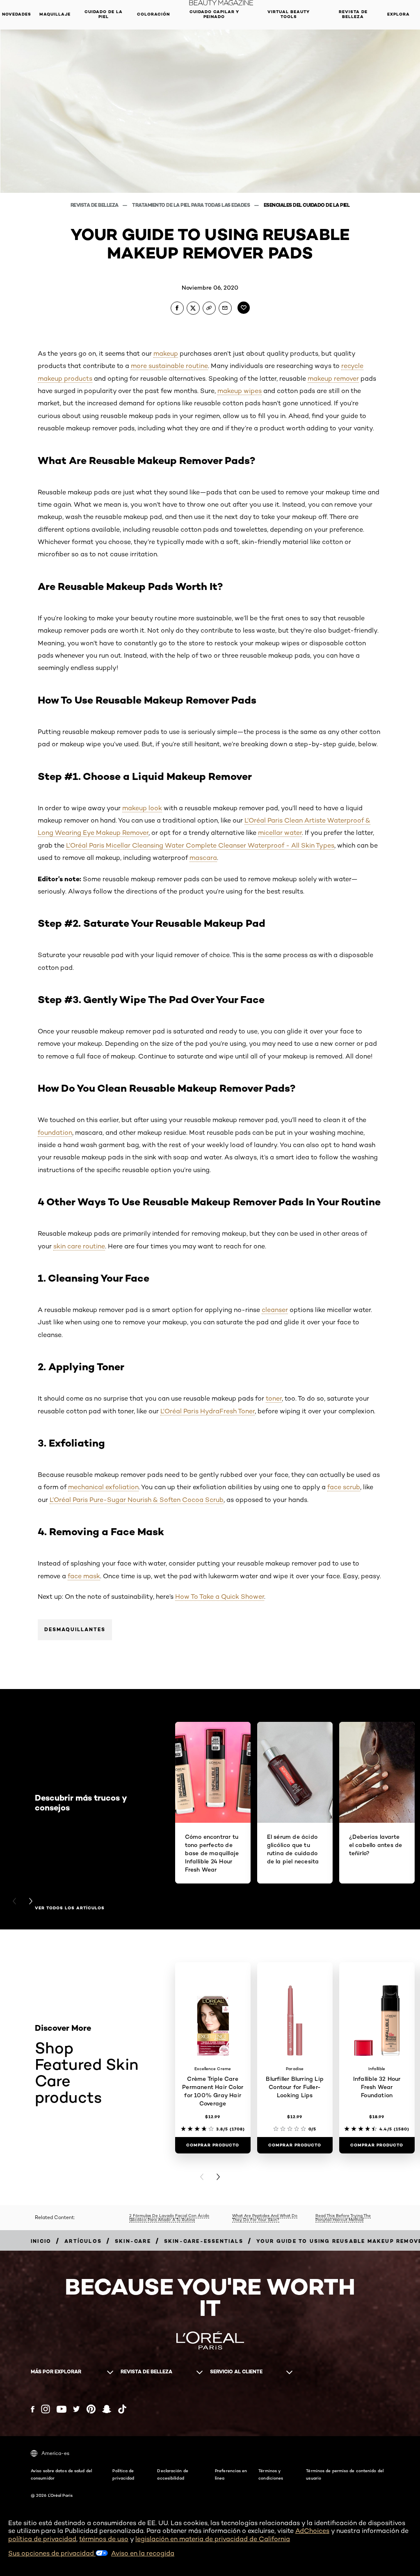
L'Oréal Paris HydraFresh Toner (208, 1411)
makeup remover (333, 378)
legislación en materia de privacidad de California (213, 2539)
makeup (166, 353)
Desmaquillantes (75, 1629)
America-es (55, 2453)
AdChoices (312, 2531)
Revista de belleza (95, 205)
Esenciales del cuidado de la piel (307, 205)
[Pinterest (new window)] (91, 2409)
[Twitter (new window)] (76, 2409)
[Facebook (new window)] (33, 2409)
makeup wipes (240, 391)
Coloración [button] (153, 14)
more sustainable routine (169, 366)
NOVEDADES (17, 14)
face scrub (344, 1487)
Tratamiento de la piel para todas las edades (192, 205)
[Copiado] (209, 308)
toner (274, 1398)
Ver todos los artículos (70, 1908)
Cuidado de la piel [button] (104, 14)
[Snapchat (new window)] (107, 2409)
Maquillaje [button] (55, 14)
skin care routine (79, 1246)
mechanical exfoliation (103, 1487)
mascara (203, 858)
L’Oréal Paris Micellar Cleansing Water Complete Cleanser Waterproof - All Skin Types (200, 845)
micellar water (280, 833)
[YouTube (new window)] (62, 2409)
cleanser (275, 1310)
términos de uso (104, 2539)
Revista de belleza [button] (353, 14)
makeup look (142, 808)
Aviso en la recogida (143, 2553)
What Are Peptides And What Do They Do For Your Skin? (265, 2218)
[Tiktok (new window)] (122, 2409)
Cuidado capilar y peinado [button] (214, 14)
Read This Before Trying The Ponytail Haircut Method (343, 2218)
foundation (55, 1133)
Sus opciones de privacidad (52, 2553)
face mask (84, 1576)
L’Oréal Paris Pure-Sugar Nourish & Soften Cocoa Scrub (137, 1500)
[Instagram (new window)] (46, 2409)
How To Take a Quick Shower (220, 1597)
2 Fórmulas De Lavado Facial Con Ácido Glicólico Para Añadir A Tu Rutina (169, 2218)
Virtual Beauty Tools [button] (289, 14)
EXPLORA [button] (398, 14)
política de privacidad (42, 2539)
